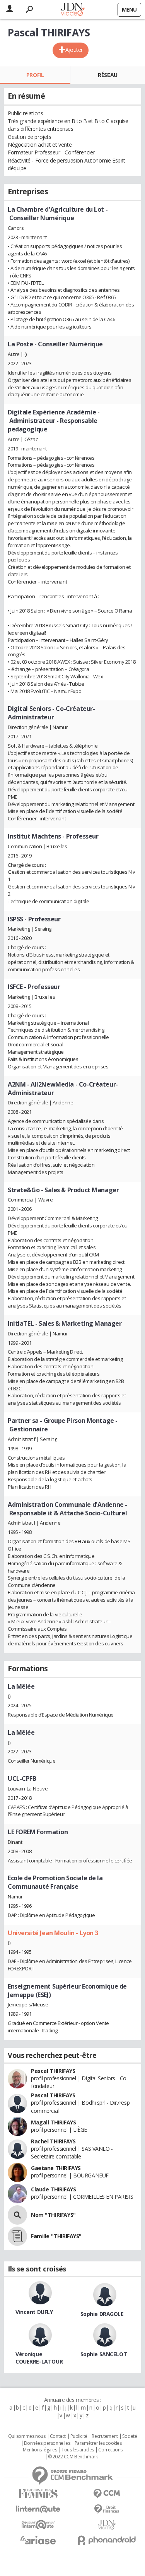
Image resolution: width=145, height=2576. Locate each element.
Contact (58, 2436)
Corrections (110, 2450)
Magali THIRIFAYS (53, 2122)
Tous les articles (78, 2450)
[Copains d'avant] (38, 2525)
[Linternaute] (38, 2509)
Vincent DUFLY (34, 2312)
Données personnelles (47, 2443)
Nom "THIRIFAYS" (53, 2215)
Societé (130, 2436)
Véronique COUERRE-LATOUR (39, 2358)
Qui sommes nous (27, 2436)
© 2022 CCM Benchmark (73, 2457)
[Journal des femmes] (38, 2494)
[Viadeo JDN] (107, 2525)
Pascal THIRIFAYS (53, 2071)
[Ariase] (38, 2540)
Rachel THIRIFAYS (53, 2141)
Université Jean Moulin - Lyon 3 (53, 1933)
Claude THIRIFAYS (53, 2189)
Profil (35, 75)
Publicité (79, 2436)
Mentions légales (40, 2450)
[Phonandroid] (107, 2540)
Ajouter (74, 50)
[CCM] (107, 2494)
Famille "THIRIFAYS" (56, 2236)
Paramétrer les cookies (98, 2443)
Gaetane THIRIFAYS (56, 2168)
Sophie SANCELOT (104, 2354)
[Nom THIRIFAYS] (17, 2215)
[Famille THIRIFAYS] (17, 2236)
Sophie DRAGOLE (102, 2314)
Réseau (107, 75)
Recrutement (105, 2436)
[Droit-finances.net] (107, 2509)
